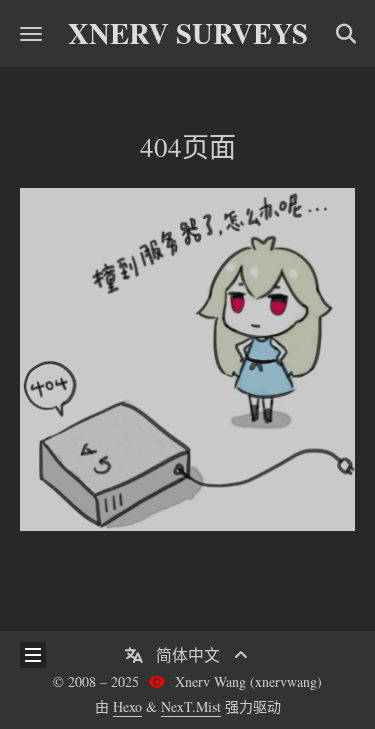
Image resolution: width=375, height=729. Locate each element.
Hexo (127, 706)
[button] (31, 33)
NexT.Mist (191, 706)
